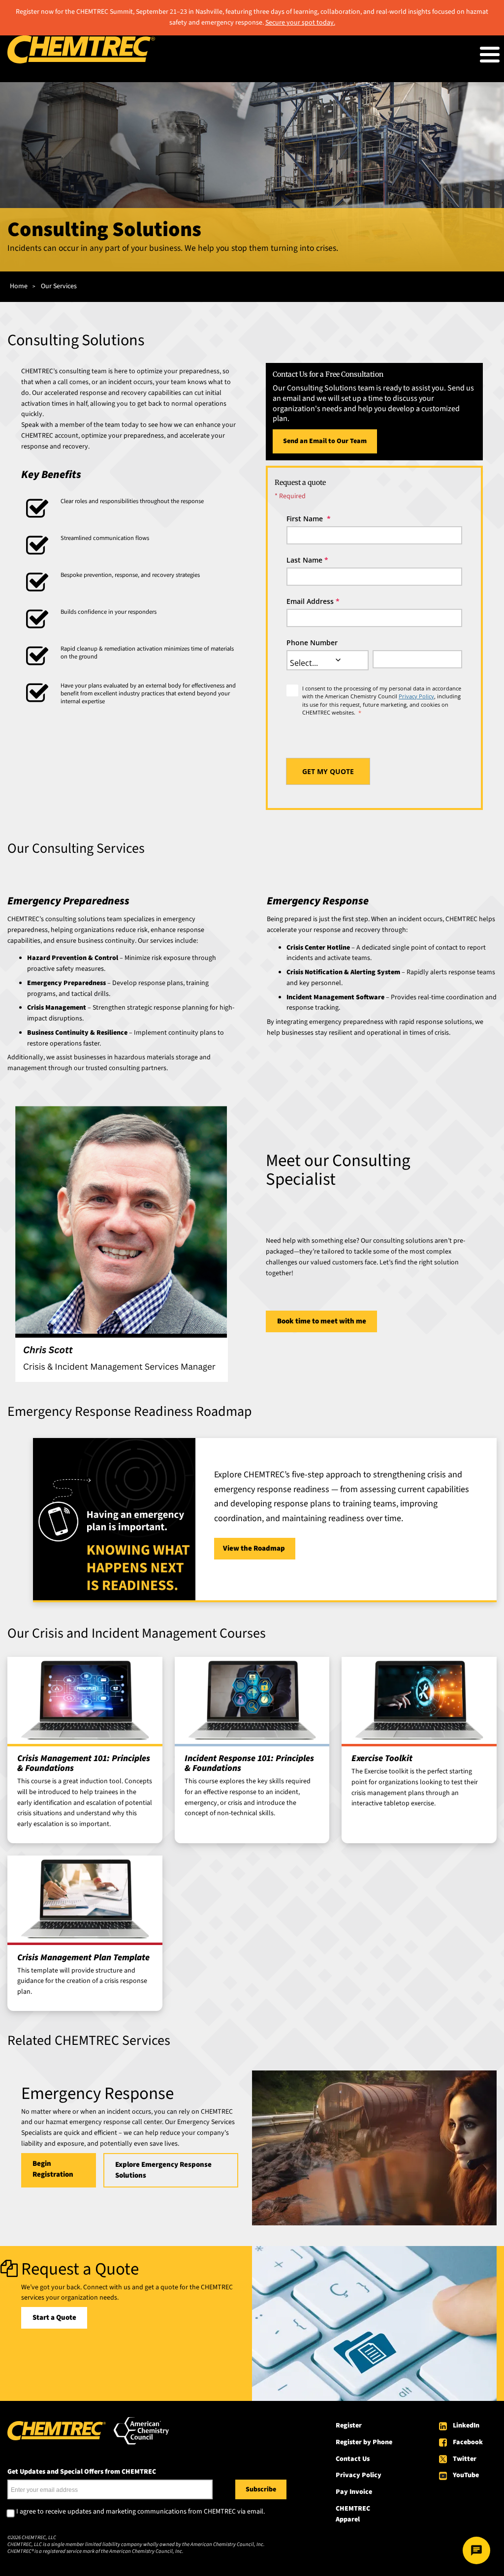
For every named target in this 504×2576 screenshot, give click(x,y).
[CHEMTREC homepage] (81, 61)
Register (349, 2426)
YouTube (466, 2475)
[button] (338, 660)
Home (19, 286)
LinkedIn (466, 2426)
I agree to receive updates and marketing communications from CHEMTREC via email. (141, 2512)
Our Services (59, 286)
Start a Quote (54, 2318)
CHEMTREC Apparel (353, 2514)
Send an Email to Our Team (325, 441)
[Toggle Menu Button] (490, 55)
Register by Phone (364, 2442)
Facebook (468, 2442)
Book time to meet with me (322, 1321)
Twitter (465, 2459)
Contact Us (353, 2459)
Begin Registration (53, 2169)
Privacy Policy (416, 696)
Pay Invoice (354, 2492)
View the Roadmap (255, 1548)
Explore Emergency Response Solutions (163, 2170)
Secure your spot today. (300, 23)
